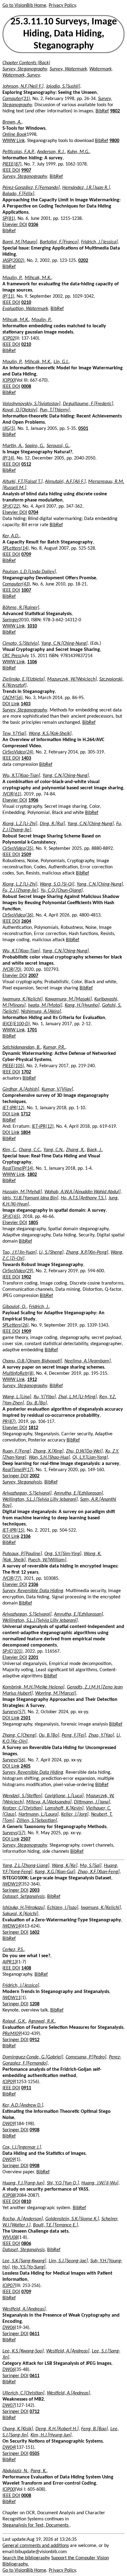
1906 (33, 800)
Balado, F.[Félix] (18, 194)
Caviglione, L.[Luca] (64, 1796)
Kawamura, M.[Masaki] (68, 999)
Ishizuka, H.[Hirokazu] (24, 1908)
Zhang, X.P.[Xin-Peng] (87, 1252)
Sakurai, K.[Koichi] (20, 1914)
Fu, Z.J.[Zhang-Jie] (20, 891)
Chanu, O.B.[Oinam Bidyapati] (32, 1361)
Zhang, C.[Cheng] (19, 1735)
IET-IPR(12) (13, 1108)
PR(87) (9, 1422)
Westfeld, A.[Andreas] (24, 2309)
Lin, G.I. (61, 362)
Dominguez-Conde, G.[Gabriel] (33, 2057)
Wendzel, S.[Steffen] (22, 1796)
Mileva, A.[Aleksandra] (49, 1802)
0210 (26, 303)
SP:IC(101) (12, 1651)
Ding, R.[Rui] (52, 824)
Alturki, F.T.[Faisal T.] (23, 482)
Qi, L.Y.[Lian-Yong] (90, 1458)
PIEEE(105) (13, 1066)
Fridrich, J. (39, 1307)
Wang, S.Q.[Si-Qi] (57, 884)
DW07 (9, 2406)
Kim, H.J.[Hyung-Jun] (51, 2435)
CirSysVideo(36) (18, 915)
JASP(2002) (13, 261)
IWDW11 (11, 1998)
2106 (26, 1537)
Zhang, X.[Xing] (48, 1451)
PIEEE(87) (12, 164)
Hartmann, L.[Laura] (39, 1815)
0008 (26, 387)
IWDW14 (11, 1926)
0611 (35, 2334)
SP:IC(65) (11, 1217)
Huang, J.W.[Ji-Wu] (100, 2183)
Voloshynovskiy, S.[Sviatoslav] (31, 404)
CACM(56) (12, 698)
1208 (35, 2004)
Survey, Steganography (25, 69)
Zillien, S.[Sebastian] (37, 1821)
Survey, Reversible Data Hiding (33, 1591)
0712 (35, 2412)
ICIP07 (9, 2286)
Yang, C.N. (53, 1150)
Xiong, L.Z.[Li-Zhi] (20, 824)
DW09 (9, 2124)
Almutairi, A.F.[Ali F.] (65, 482)
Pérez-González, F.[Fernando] (31, 188)
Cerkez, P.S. (13, 1950)
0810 (26, 2202)
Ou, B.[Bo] (49, 1735)
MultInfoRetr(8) (18, 1374)
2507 (26, 1839)
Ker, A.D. (11, 536)
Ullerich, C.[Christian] (23, 2393)
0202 (83, 261)
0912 (35, 2040)
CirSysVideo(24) (18, 752)
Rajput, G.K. (14, 2021)
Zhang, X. (75, 1150)
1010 (32, 626)
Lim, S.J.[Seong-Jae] (68, 2261)
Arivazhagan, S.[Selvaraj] (27, 1493)
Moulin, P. (12, 278)
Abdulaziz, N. (15, 2471)
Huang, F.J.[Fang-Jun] (23, 2183)
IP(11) (8, 296)
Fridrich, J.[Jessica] (99, 242)
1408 (26, 1968)
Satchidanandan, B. (22, 1047)
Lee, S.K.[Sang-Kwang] (24, 2261)
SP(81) (9, 219)
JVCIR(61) (12, 794)
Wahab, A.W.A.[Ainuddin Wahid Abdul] (82, 1192)
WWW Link (14, 141)
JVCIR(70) (12, 970)
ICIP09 (9, 2082)
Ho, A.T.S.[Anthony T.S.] (83, 1198)
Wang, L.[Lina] (17, 1397)
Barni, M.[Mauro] (20, 242)
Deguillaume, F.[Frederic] (88, 404)
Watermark (100, 69)
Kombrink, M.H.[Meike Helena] (33, 1687)
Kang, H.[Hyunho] (82, 1005)
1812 (33, 1428)
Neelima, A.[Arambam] (88, 1361)
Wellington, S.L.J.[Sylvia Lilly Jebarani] (40, 1500)
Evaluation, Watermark (25, 309)
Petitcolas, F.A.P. (18, 152)
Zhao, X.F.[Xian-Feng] (99, 1872)
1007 (26, 590)
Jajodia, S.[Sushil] (63, 86)
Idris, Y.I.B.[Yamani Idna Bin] (30, 1198)
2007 (33, 976)
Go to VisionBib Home (24, 6)
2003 (35, 1890)
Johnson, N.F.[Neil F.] (23, 86)
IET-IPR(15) (13, 1530)
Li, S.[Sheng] (51, 1252)
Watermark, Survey (21, 75)
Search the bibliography (26, 2558)
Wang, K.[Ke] (65, 1866)
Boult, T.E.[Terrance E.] (55, 2225)
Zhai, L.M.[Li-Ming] (78, 1397)
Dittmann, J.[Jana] (92, 1802)
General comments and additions (36, 2546)
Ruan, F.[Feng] (17, 1451)
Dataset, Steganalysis (24, 2250)
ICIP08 (9, 2196)
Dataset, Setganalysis (24, 1897)
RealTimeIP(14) (18, 1168)
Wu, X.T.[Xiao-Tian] (21, 776)
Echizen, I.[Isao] (63, 1908)
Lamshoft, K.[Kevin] (64, 1808)
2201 (33, 1658)
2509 (26, 855)
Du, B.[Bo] (37, 1403)
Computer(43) (16, 584)
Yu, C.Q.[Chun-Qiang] (62, 891)
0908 (35, 2130)
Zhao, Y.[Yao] (101, 1735)
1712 (26, 1114)
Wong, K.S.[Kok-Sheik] (50, 734)
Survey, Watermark (68, 69)
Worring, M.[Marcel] (56, 1693)
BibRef (102, 111)
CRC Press (12, 656)
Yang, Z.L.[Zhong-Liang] (26, 1866)
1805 (33, 1223)
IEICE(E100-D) (16, 1024)
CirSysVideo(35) (18, 849)
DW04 (9, 2448)
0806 (26, 2244)
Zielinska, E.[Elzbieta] (24, 679)
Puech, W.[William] (47, 1560)
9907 (26, 170)
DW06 (9, 2328)
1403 (26, 704)
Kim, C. (9, 1150)
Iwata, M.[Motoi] (45, 1005)
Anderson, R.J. (51, 152)
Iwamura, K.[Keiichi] (23, 999)
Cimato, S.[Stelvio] (21, 644)
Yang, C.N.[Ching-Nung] (64, 644)
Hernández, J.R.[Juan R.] (86, 188)
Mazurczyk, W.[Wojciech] (72, 679)
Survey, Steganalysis (22, 1482)
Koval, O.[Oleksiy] (20, 410)
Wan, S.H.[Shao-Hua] (49, 1458)
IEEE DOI (11, 170)
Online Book (14, 135)
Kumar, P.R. (54, 1047)
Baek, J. (94, 1150)
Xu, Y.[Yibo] (45, 1397)
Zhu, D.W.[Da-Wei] (84, 1451)
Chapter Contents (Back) (26, 63)
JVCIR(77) (12, 1579)
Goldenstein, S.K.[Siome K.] (72, 2219)
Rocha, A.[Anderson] (23, 2219)
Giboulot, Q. (14, 1307)
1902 (26, 1277)
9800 (114, 141)
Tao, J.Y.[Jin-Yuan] (20, 1252)
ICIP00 (9, 380)
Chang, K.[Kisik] (18, 2429)
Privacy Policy (62, 6)
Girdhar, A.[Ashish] (21, 1089)
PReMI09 (12, 2034)
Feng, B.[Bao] (94, 2429)
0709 (26, 555)
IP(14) (8, 458)
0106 (33, 225)
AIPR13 (10, 1962)
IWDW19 (11, 1884)
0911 (26, 2088)
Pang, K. (39, 2471)
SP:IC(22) (11, 506)
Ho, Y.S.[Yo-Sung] (29, 2267)
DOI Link (11, 704)
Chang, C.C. (30, 1150)
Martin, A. (12, 446)
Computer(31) (16, 99)
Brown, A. (12, 122)
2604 (26, 921)
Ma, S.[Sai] (91, 1866)
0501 (83, 429)
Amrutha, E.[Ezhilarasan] (78, 1493)
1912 (32, 1380)
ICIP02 (9, 338)
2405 (26, 1766)
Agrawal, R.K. (42, 2021)
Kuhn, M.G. (78, 152)
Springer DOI (15, 1476)
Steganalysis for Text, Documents (36, 2525)
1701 (32, 1030)
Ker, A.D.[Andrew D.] (23, 2105)
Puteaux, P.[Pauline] (22, 1554)
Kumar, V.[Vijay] (57, 1089)
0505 (35, 2454)
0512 (26, 464)
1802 (32, 1175)
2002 (35, 1476)
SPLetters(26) (16, 1325)
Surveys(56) (14, 1760)
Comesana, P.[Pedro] (86, 2057)
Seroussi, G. (58, 446)
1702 (26, 1072)
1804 (26, 1133)
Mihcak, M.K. (38, 278)
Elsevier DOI (15, 225)
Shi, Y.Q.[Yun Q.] (63, 2183)
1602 (35, 1932)
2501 (26, 1718)
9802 (115, 111)
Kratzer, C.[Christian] (23, 1808)
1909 (26, 1332)
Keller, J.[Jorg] (75, 1815)
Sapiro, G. (35, 446)
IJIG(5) (9, 429)
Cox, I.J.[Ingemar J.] (22, 2147)
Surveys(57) (14, 1712)
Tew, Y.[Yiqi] (14, 734)
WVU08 (10, 2238)
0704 (33, 513)
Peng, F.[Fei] (74, 1735)
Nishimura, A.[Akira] (41, 1012)
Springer (11, 620)
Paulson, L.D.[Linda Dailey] (29, 572)
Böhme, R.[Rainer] (21, 608)
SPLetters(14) (16, 548)
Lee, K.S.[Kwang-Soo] (23, 2351)
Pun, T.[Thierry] (55, 410)
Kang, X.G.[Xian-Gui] (55, 1872)
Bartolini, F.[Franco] (59, 242)
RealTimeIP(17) (18, 1470)
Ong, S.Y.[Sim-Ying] (63, 1554)
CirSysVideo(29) (18, 1271)
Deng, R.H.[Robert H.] (57, 2429)
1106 (32, 662)
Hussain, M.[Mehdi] (22, 1192)
